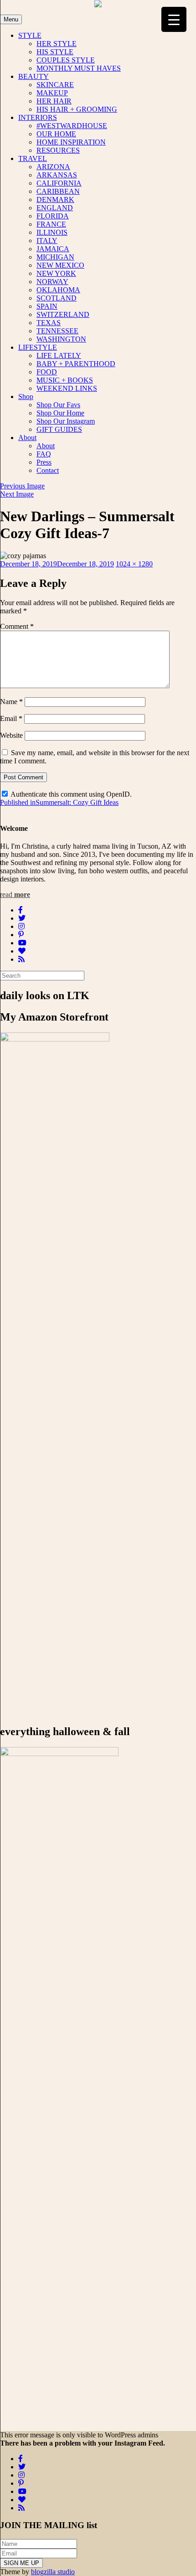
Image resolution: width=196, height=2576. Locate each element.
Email (11, 718)
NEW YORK (56, 273)
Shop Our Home (60, 413)
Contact (48, 470)
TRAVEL (33, 158)
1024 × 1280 (134, 564)
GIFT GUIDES (59, 429)
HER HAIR (54, 101)
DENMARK (55, 200)
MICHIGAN (55, 257)
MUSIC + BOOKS (65, 380)
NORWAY (52, 282)
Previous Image (22, 486)
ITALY (47, 241)
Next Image (17, 494)
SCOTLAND (57, 298)
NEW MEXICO (60, 265)
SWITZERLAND (63, 314)
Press (44, 462)
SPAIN (47, 306)
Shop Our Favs (58, 405)
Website (11, 735)
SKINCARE (55, 85)
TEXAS (49, 323)
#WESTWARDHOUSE (72, 126)
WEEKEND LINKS (67, 388)
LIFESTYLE (38, 347)
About (27, 438)
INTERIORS (38, 117)
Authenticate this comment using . (70, 794)
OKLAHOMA (58, 290)
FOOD (47, 372)
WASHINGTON (61, 339)
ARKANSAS (57, 175)
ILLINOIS (52, 232)
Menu (11, 19)
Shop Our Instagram (66, 421)
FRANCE (51, 224)
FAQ (44, 454)
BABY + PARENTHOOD (76, 364)
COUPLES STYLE (66, 60)
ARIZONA (53, 167)
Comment (17, 626)
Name (11, 702)
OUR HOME (56, 134)
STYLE (30, 35)
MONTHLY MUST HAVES (79, 68)
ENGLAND (55, 208)
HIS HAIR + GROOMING (77, 109)
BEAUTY (34, 76)
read (15, 894)
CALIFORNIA (59, 183)
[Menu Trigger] (174, 19)
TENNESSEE (57, 331)
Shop (26, 397)
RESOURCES (58, 150)
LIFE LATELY (59, 355)
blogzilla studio (53, 2572)
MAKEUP (52, 93)
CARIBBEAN (58, 191)
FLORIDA (53, 216)
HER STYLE (57, 44)
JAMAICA (53, 249)
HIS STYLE (55, 52)
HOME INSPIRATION (71, 142)
